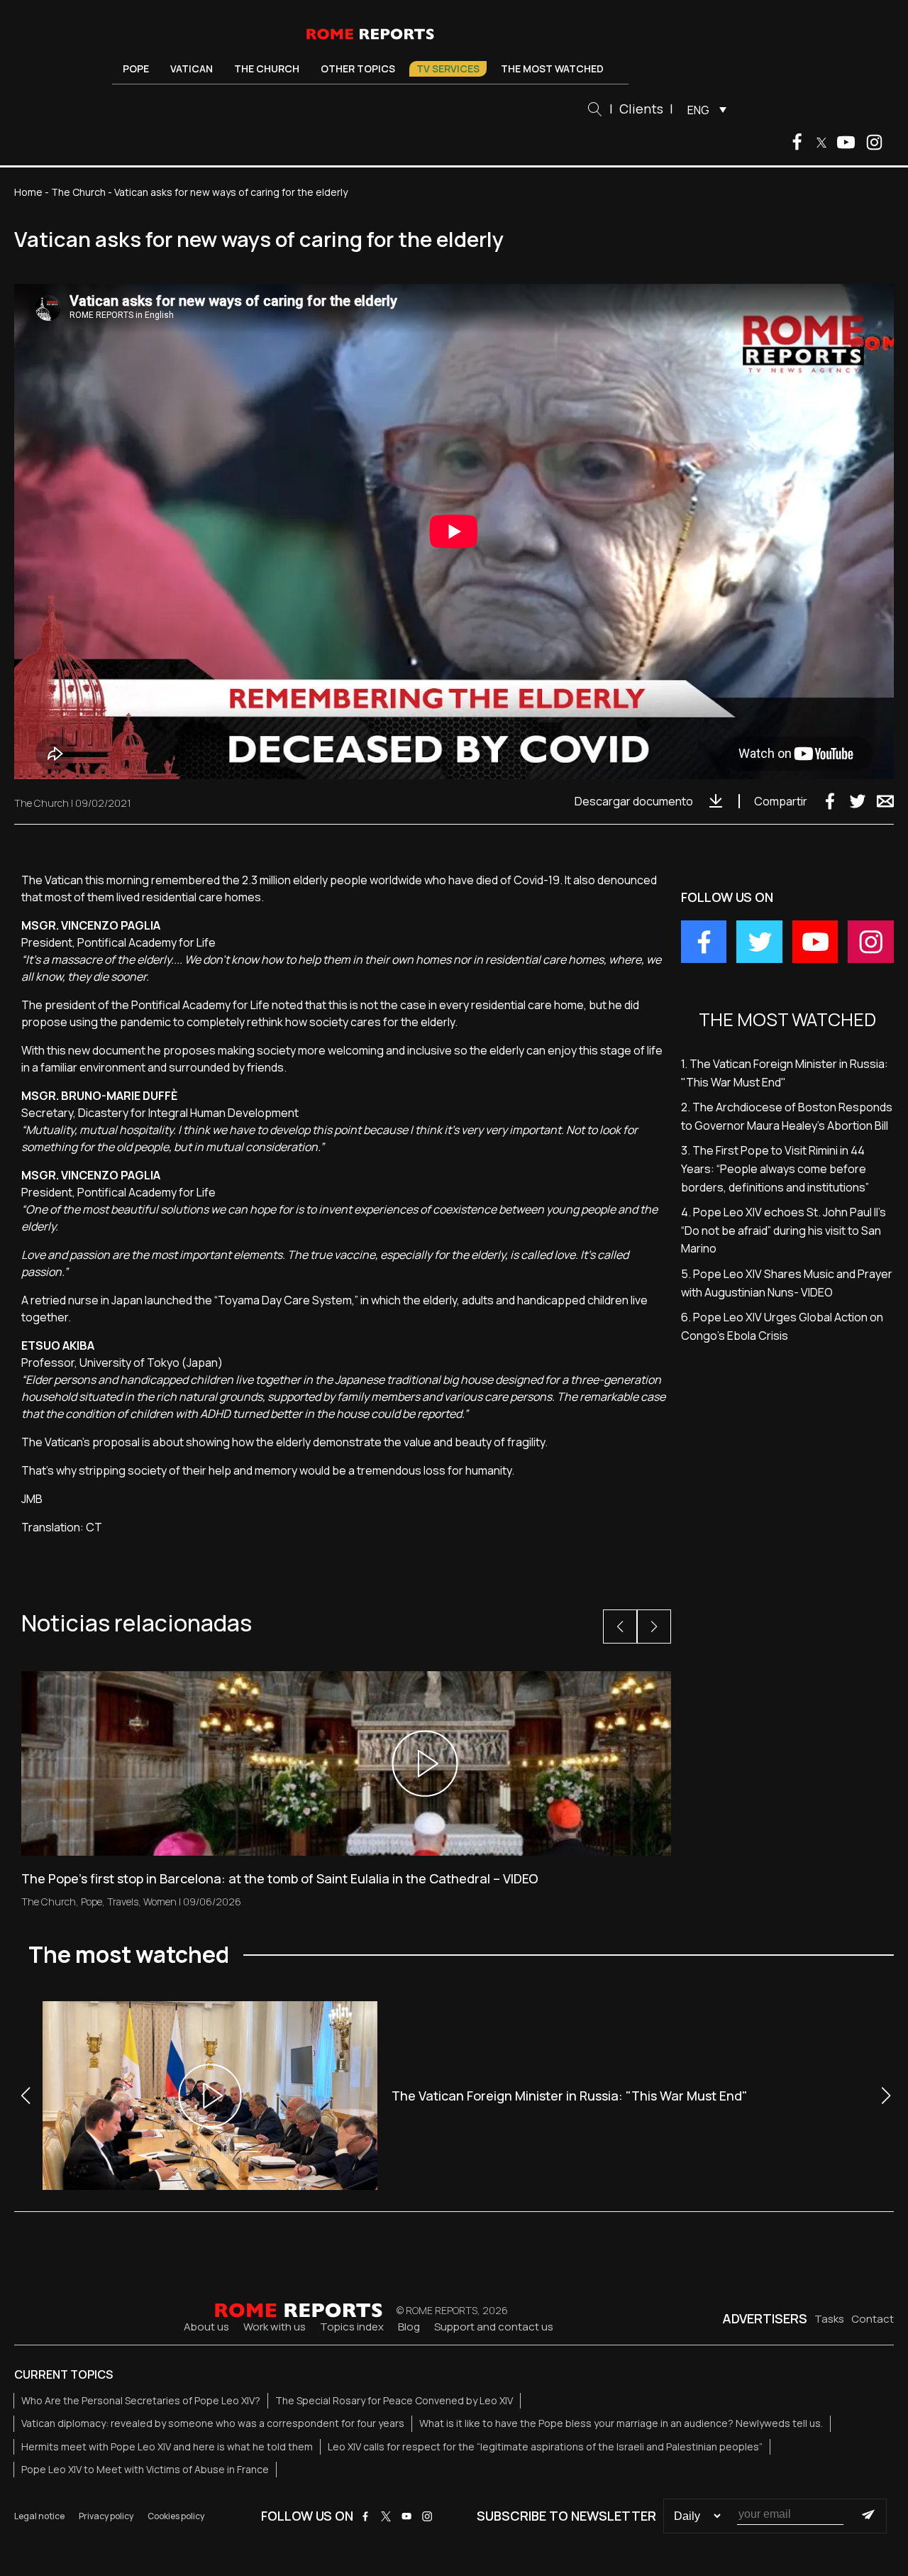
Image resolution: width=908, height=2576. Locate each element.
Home (28, 192)
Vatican (192, 68)
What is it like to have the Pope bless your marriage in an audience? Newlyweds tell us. (621, 2423)
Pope (136, 68)
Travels (123, 1901)
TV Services (448, 68)
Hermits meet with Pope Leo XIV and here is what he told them (167, 2446)
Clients (641, 109)
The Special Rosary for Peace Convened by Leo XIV (394, 2400)
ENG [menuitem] (698, 110)
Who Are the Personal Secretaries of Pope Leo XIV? (141, 2400)
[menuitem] (703, 109)
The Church (267, 68)
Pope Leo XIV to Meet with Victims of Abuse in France (145, 2469)
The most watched (552, 68)
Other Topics (358, 68)
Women (160, 1901)
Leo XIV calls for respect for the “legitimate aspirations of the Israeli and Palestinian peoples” (545, 2446)
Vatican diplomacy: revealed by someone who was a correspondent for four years (213, 2423)
